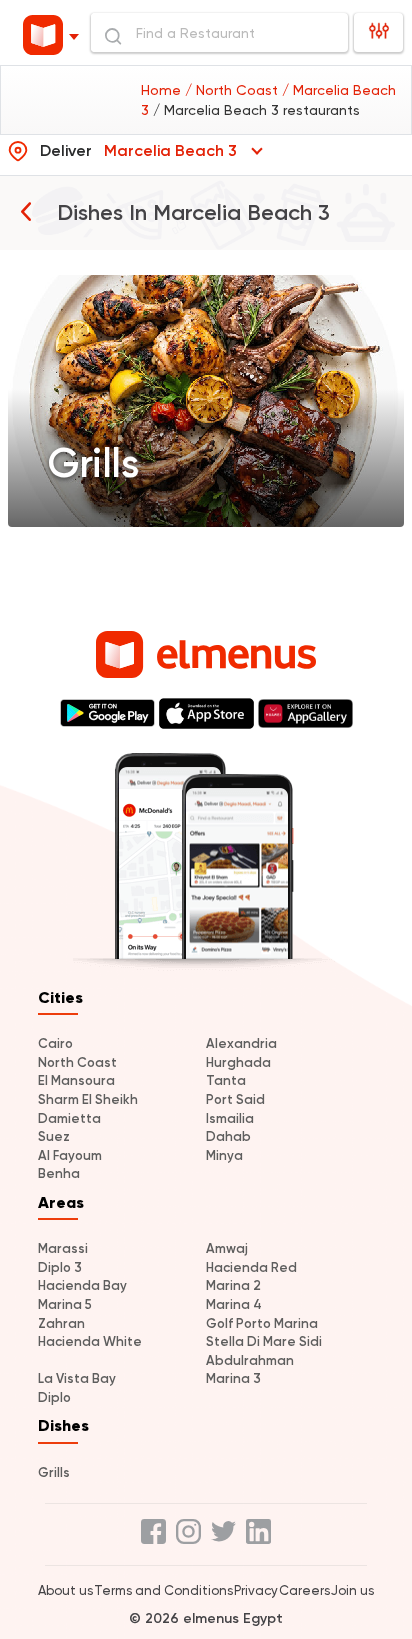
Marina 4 (234, 1304)
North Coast (77, 1062)
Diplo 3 (60, 1267)
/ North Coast (233, 90)
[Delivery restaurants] (26, 211)
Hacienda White (90, 1341)
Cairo (55, 1043)
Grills (54, 1472)
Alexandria (241, 1043)
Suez (54, 1136)
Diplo (54, 1397)
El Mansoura (76, 1080)
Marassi (63, 1248)
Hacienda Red (251, 1267)
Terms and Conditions (163, 1590)
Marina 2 (233, 1285)
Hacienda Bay (82, 1285)
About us (65, 1590)
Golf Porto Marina (262, 1323)
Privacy (256, 1590)
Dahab (228, 1136)
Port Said (235, 1099)
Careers (304, 1590)
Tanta (226, 1080)
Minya (224, 1155)
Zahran (61, 1323)
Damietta (69, 1118)
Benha (59, 1173)
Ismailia (230, 1118)
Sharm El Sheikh (88, 1099)
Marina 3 (233, 1378)
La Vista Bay (77, 1378)
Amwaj (227, 1248)
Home (163, 90)
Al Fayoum (70, 1155)
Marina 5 (65, 1304)
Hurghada (238, 1062)
